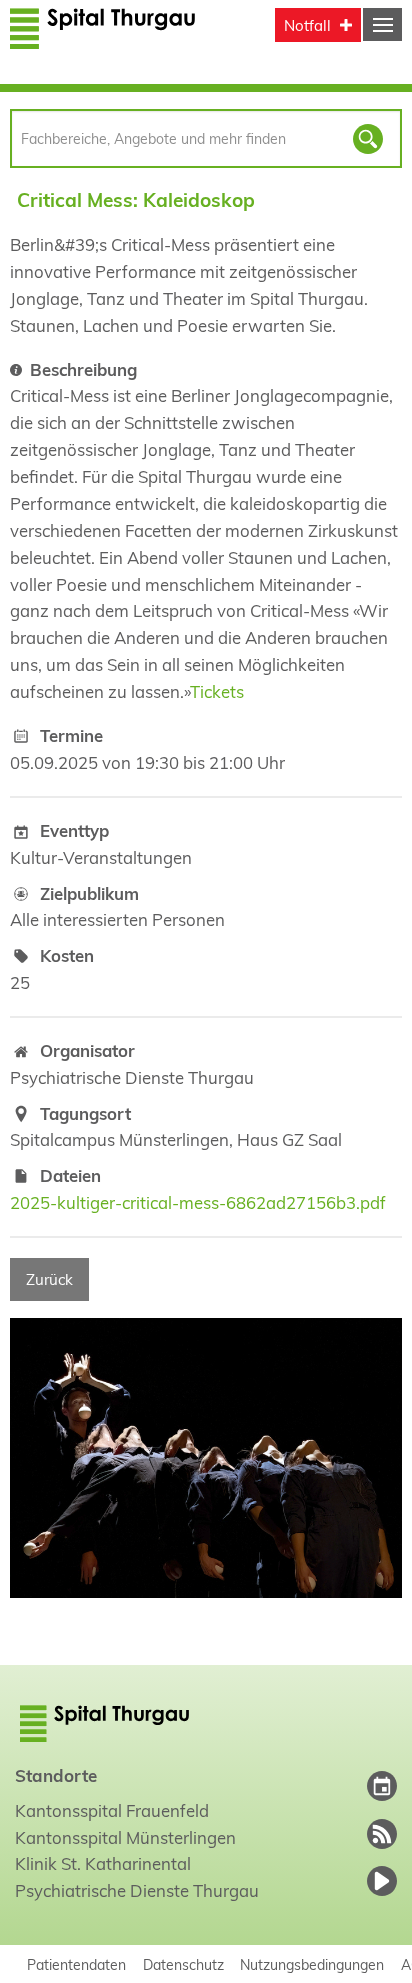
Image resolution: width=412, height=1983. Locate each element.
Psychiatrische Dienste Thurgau (137, 1890)
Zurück (49, 1279)
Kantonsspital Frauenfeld (112, 1810)
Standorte (56, 1775)
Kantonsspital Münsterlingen (125, 1837)
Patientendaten (76, 1964)
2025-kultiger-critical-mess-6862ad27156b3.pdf (198, 1202)
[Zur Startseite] (103, 37)
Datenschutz (183, 1964)
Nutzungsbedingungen (312, 1964)
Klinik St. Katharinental (103, 1863)
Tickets (217, 691)
